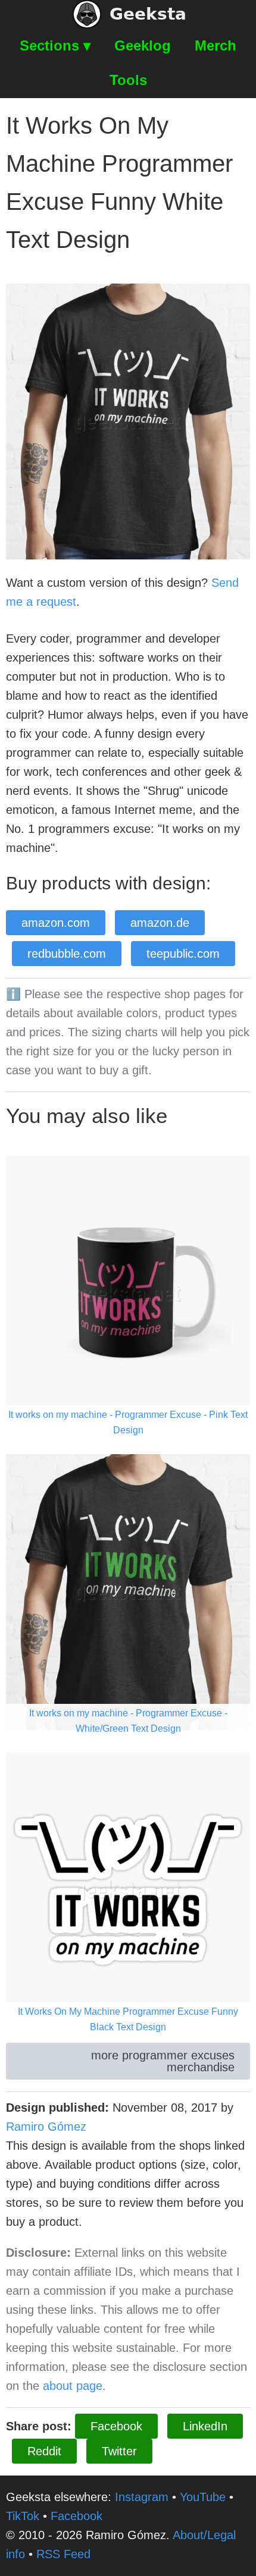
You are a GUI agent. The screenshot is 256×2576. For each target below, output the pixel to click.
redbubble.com (67, 954)
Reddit (44, 2451)
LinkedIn (205, 2426)
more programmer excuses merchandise (163, 2061)
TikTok (23, 2516)
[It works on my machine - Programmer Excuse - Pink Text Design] (128, 1292)
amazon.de (160, 923)
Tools (128, 80)
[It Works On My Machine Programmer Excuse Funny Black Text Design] (128, 1889)
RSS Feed (63, 2554)
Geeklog (143, 45)
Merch (216, 45)
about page (73, 2386)
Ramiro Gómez (46, 2127)
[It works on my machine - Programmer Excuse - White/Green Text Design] (128, 1591)
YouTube (203, 2497)
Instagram (142, 2497)
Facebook (116, 2426)
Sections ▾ (55, 45)
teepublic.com (183, 954)
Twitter (119, 2451)
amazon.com (56, 923)
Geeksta (148, 14)
